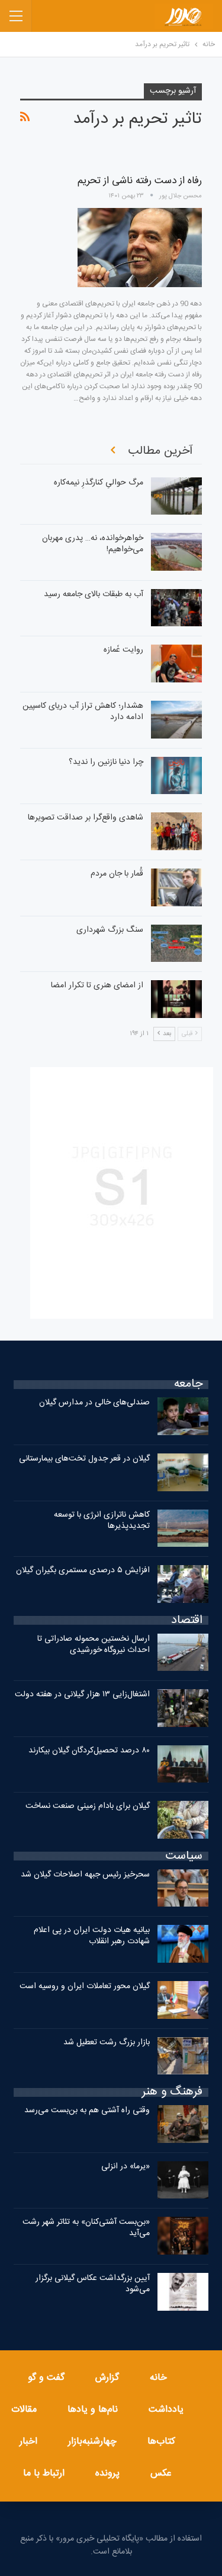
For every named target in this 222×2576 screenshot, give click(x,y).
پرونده (107, 2473)
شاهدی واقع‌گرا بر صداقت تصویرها (86, 818)
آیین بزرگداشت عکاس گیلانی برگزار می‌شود (93, 2284)
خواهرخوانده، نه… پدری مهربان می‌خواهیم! (93, 544)
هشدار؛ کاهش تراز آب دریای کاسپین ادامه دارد (83, 712)
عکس (161, 2473)
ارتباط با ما (44, 2473)
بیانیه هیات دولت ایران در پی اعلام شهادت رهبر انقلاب (92, 1936)
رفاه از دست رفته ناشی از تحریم (140, 181)
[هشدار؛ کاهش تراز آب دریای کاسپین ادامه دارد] (176, 720)
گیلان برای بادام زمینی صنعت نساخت (88, 1806)
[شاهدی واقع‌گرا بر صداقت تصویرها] (176, 831)
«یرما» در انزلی (126, 2167)
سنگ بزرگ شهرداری (110, 930)
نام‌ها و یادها (93, 2410)
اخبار (28, 2442)
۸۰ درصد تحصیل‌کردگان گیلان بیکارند (89, 1751)
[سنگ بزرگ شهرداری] (176, 944)
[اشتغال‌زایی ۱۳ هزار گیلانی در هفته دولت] (183, 1708)
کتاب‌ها (161, 2442)
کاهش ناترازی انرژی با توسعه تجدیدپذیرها (102, 1520)
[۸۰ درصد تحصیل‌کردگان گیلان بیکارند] (183, 1764)
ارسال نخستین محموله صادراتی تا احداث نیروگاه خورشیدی (94, 1645)
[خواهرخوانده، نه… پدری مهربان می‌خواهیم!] (176, 552)
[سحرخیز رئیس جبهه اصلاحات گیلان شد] (183, 1888)
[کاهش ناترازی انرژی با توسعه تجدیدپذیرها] (183, 1528)
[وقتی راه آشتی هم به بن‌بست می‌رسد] (183, 2124)
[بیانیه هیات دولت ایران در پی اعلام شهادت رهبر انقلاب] (183, 1944)
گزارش (107, 2378)
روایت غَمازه (123, 650)
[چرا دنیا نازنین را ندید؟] (176, 776)
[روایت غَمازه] (176, 663)
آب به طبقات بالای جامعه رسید (94, 594)
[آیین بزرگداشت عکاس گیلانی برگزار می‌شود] (183, 2292)
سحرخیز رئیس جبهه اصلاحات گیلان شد (85, 1875)
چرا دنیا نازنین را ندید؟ (106, 762)
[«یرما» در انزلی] (183, 2180)
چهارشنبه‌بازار (92, 2442)
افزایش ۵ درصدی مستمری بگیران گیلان (82, 1570)
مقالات (24, 2410)
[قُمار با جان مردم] (176, 887)
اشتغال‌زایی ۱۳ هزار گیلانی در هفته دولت (82, 1694)
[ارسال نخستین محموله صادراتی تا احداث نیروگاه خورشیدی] (183, 1653)
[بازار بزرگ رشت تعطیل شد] (183, 2056)
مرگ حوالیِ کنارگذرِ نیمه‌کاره (99, 483)
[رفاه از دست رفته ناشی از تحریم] (140, 248)
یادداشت (166, 2410)
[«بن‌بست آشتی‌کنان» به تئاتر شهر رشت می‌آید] (183, 2236)
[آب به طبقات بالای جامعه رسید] (176, 608)
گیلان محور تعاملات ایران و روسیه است (85, 1986)
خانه (158, 2378)
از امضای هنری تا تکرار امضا (97, 985)
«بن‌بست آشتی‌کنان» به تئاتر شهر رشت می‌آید (86, 2228)
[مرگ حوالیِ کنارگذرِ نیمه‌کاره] (176, 496)
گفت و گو (46, 2378)
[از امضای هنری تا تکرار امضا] (176, 999)
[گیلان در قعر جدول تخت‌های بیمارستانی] (183, 1472)
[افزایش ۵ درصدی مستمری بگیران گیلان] (183, 1584)
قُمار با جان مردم (117, 874)
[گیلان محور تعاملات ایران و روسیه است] (183, 2000)
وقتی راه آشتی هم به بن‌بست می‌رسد (87, 2110)
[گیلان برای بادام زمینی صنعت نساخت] (183, 1820)
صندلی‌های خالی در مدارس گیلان (94, 1403)
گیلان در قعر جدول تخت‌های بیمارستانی (84, 1459)
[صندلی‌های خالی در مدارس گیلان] (183, 1416)
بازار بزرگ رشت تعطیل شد (107, 2042)
